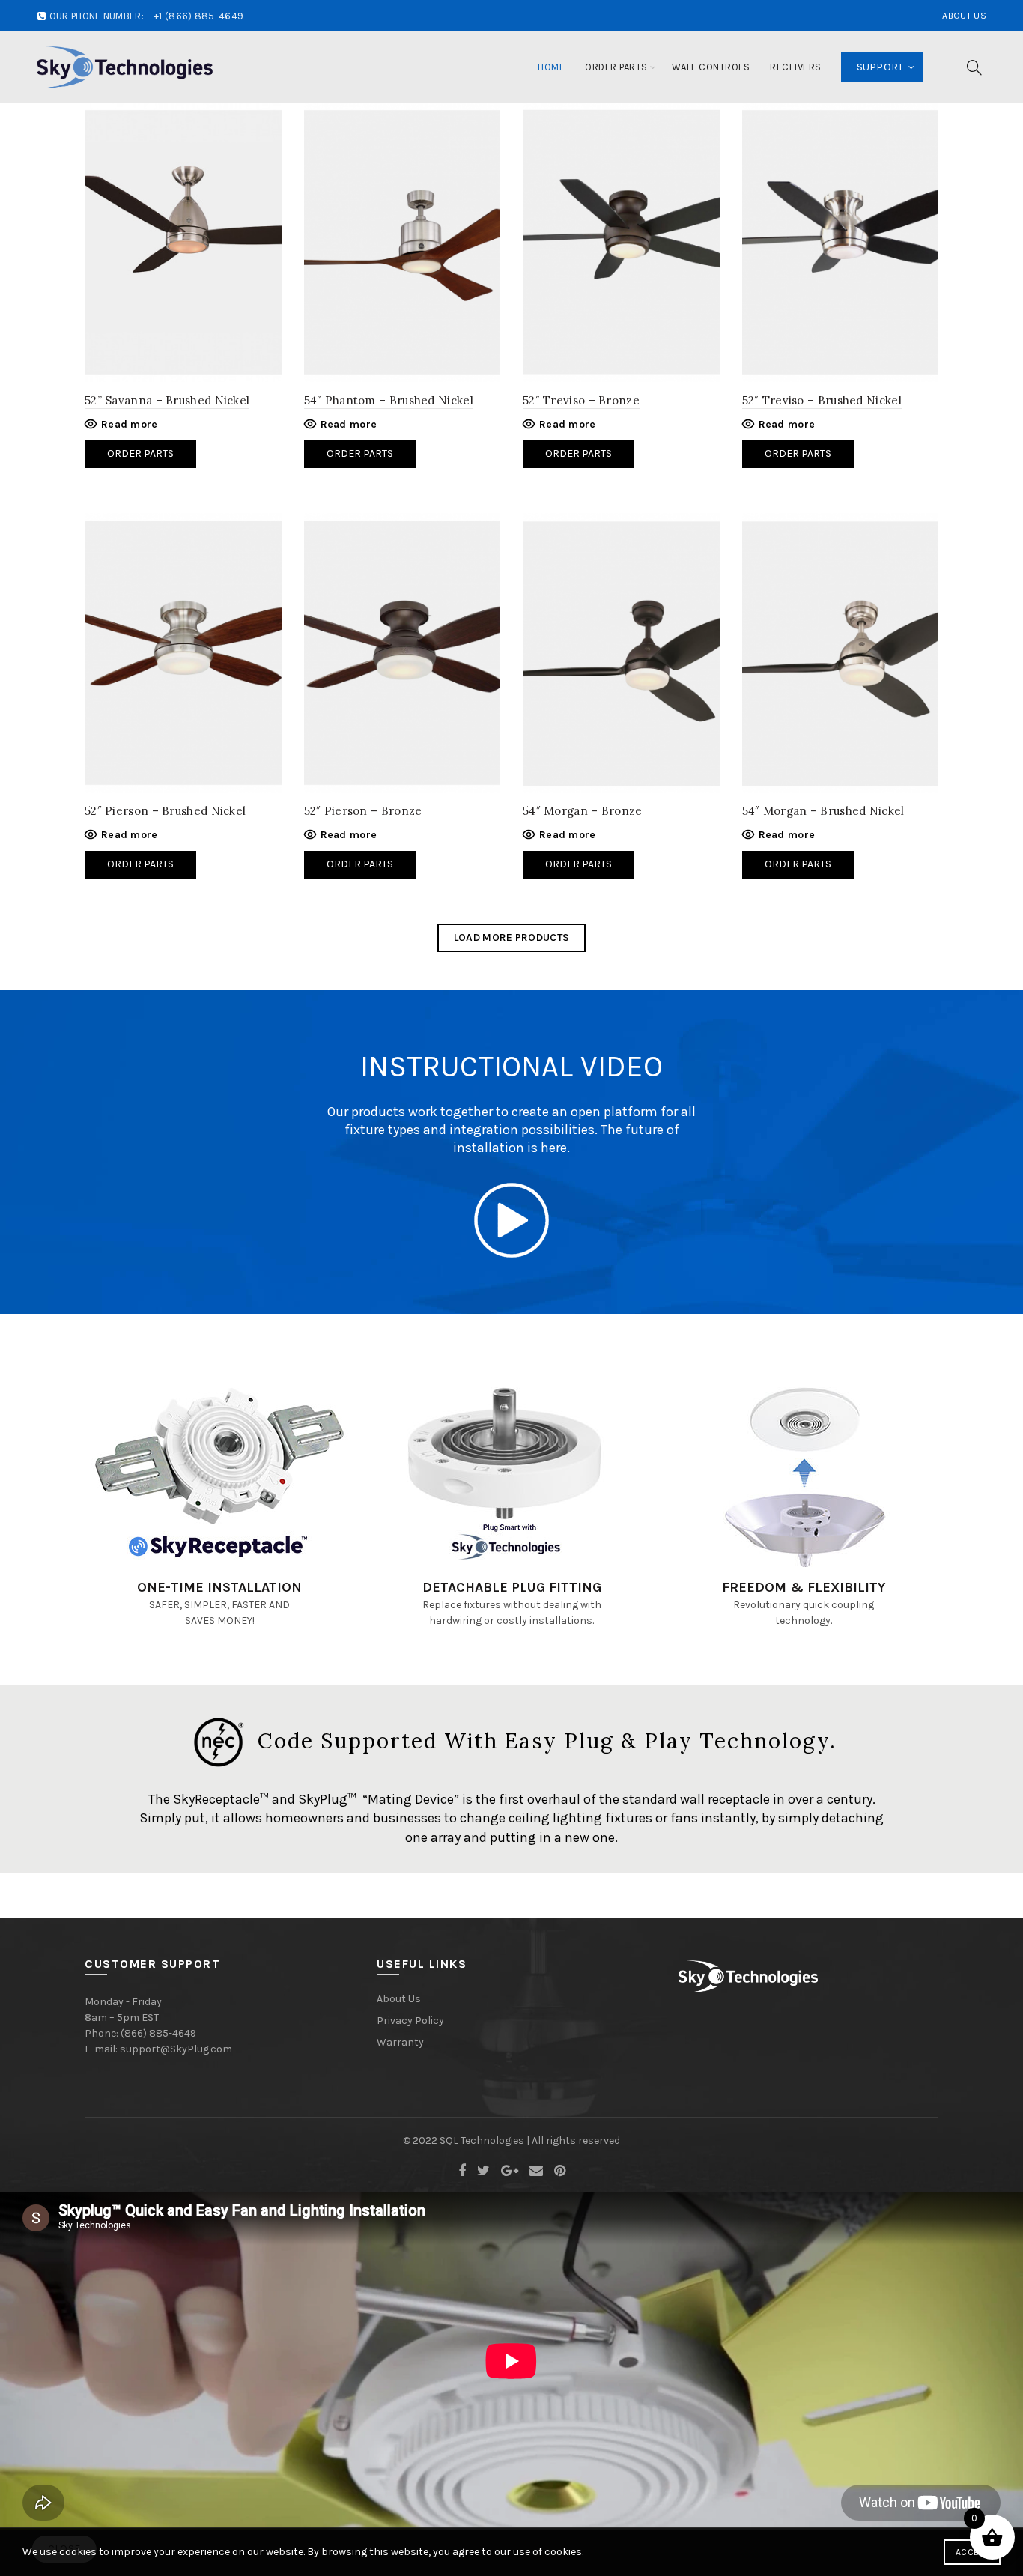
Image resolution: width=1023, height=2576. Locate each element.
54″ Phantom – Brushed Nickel (389, 400)
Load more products (511, 937)
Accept (972, 2552)
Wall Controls (711, 67)
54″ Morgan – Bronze (583, 811)
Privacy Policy (410, 2021)
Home (551, 67)
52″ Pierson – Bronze (363, 811)
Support (880, 67)
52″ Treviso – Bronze (581, 400)
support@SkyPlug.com (176, 2049)
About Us (964, 16)
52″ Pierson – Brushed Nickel (165, 811)
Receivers (796, 67)
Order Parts (616, 67)
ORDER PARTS (140, 864)
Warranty (400, 2042)
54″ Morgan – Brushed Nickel (823, 811)
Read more (130, 424)
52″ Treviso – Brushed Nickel (822, 400)
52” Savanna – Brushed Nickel (167, 400)
